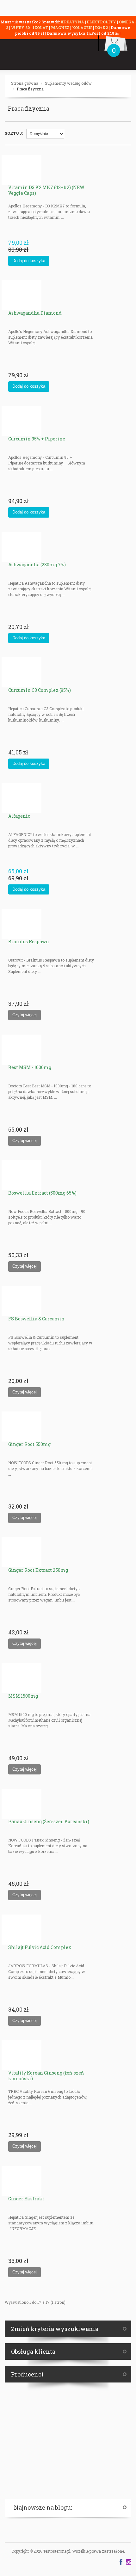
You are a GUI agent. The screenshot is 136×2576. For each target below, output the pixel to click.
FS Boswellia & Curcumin (36, 1319)
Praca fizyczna (30, 89)
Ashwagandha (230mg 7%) (37, 565)
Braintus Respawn (29, 941)
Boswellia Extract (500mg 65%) (42, 1193)
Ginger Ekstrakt (26, 2199)
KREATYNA (73, 22)
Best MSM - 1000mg (30, 1067)
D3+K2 (101, 28)
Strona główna (25, 83)
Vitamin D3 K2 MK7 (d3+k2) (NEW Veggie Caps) (46, 190)
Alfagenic (19, 816)
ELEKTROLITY (102, 22)
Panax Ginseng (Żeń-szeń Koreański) (49, 1821)
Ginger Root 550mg (29, 1444)
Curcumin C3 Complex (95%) (40, 690)
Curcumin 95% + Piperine (37, 439)
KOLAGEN (83, 28)
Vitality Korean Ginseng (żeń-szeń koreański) (46, 2076)
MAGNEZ (61, 28)
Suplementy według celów (68, 83)
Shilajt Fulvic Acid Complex (40, 1947)
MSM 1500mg (23, 1696)
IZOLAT (41, 28)
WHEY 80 (20, 28)
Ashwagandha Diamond (35, 313)
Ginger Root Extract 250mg (38, 1570)
